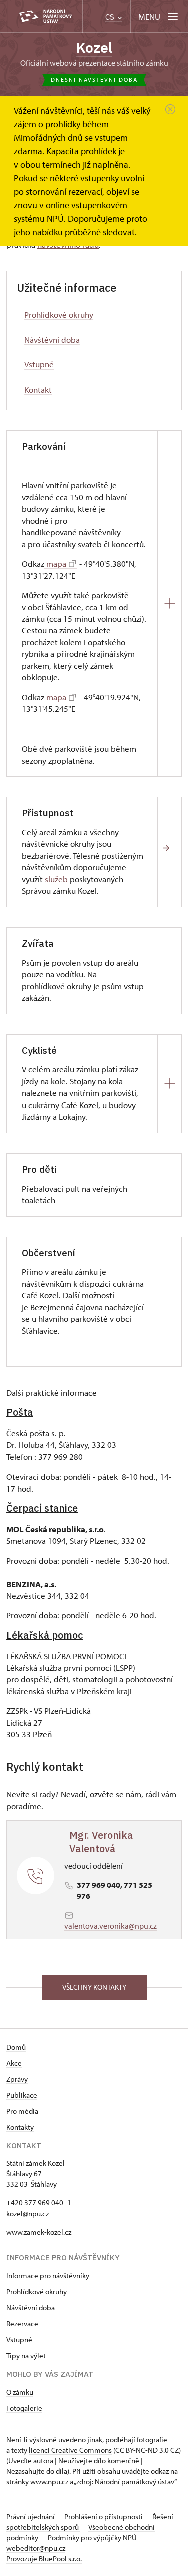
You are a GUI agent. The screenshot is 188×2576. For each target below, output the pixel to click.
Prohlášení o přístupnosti (104, 2517)
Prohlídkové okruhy (59, 315)
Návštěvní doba (52, 340)
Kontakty (20, 2127)
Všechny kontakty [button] (94, 1987)
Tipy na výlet (26, 2355)
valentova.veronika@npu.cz (111, 1926)
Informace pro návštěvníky (48, 2275)
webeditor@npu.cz (36, 2548)
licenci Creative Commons (70, 2450)
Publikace (22, 2095)
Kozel (94, 47)
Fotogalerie (24, 2408)
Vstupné (39, 364)
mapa (55, 564)
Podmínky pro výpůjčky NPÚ (92, 2538)
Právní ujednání (31, 2517)
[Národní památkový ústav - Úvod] (45, 16)
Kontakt (38, 389)
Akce (14, 2063)
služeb (56, 879)
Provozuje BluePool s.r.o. (44, 2559)
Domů (16, 2047)
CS (111, 17)
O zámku (20, 2392)
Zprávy (17, 2079)
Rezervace (22, 2323)
